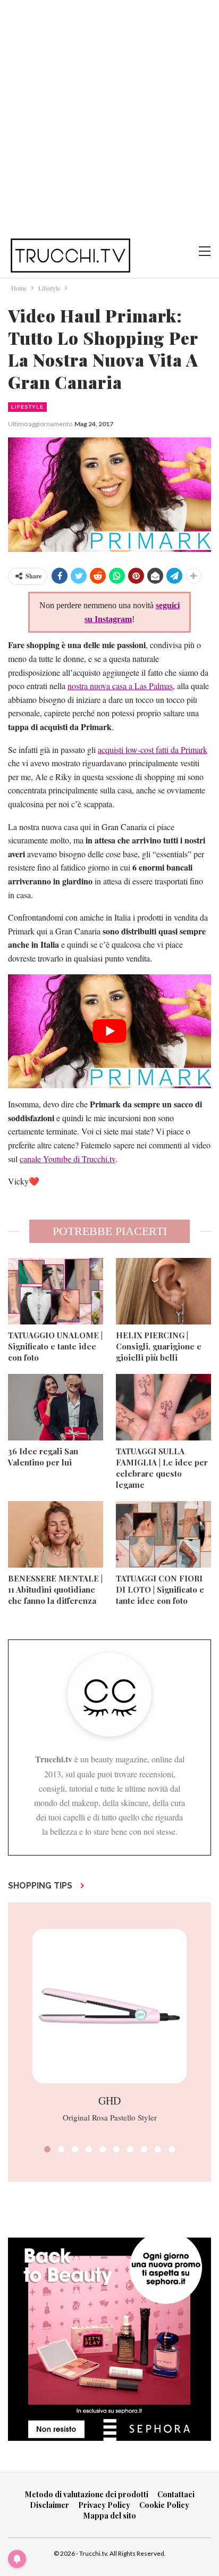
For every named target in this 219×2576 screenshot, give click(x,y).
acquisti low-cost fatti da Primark (153, 749)
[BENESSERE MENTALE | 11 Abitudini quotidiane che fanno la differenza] (56, 1534)
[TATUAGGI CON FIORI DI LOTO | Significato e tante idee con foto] (163, 1534)
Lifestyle (27, 407)
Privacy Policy (104, 2505)
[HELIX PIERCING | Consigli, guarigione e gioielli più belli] (163, 1291)
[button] (47, 2149)
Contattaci (176, 2494)
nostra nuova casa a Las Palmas (120, 686)
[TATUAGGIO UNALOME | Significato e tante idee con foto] (56, 1291)
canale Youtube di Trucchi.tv (68, 1159)
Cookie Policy (164, 2505)
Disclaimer (49, 2505)
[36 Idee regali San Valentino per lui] (56, 1407)
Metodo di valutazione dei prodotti (87, 2494)
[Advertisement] (109, 115)
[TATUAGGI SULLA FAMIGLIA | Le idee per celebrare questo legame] (163, 1407)
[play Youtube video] (109, 1032)
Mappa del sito (110, 2516)
